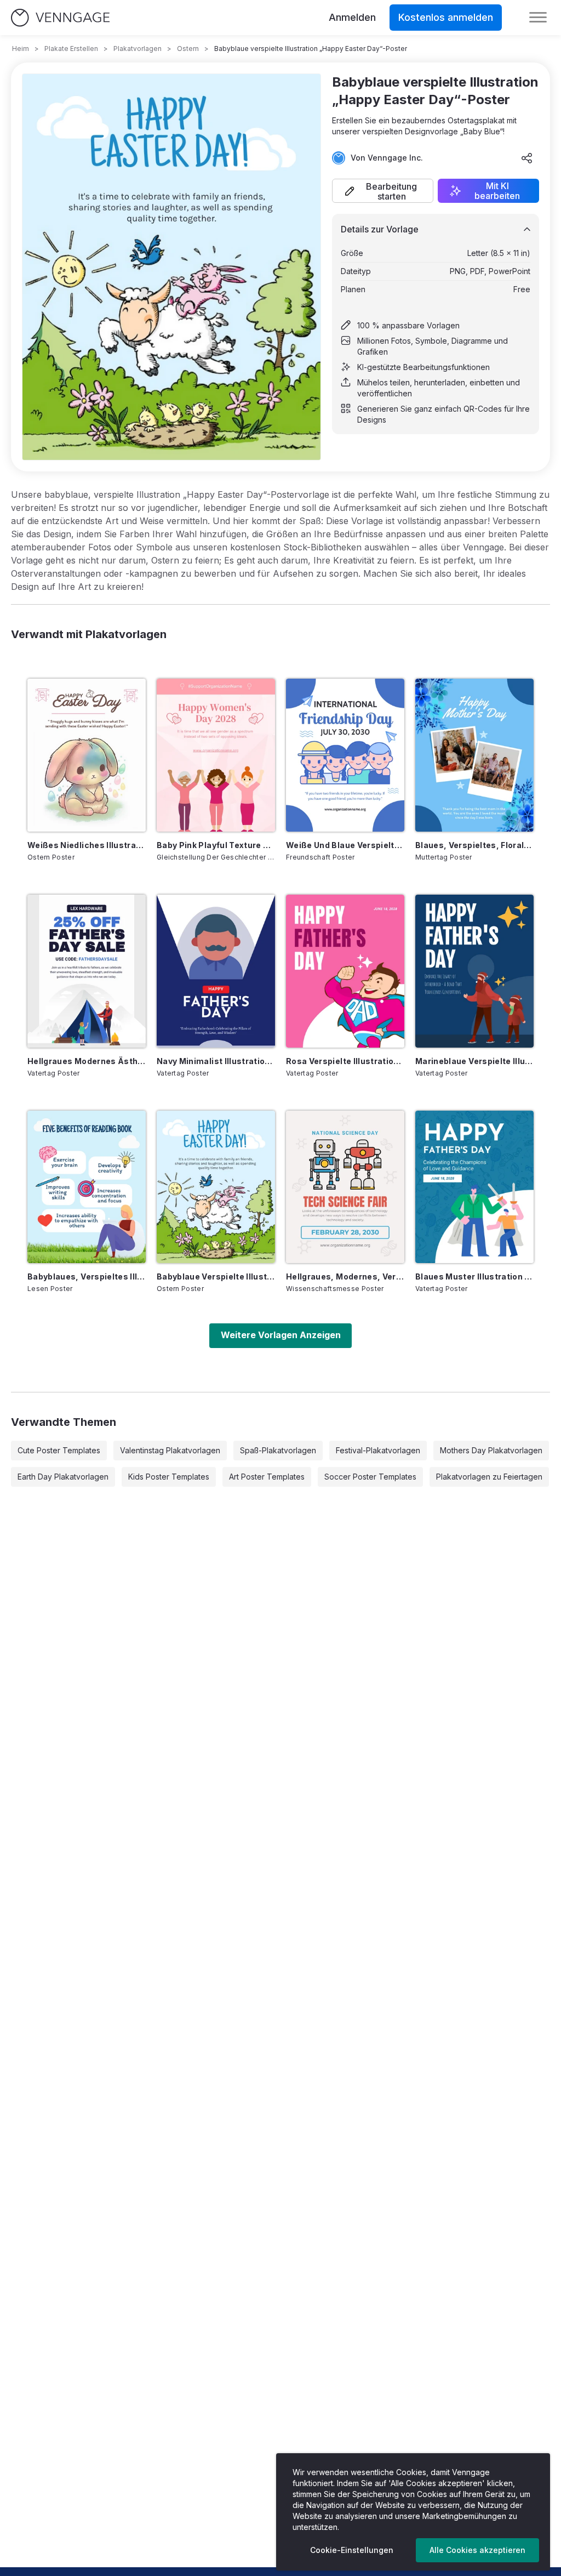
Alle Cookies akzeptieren (477, 2550)
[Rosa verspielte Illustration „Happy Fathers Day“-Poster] (345, 971)
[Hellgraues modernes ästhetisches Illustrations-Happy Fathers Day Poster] (87, 971)
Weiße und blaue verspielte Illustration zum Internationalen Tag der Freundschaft (345, 845)
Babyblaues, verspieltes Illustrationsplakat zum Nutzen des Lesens (87, 1276)
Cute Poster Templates (59, 1450)
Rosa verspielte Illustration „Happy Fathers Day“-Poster (345, 1061)
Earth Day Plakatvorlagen (63, 1477)
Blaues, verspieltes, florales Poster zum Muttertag (474, 845)
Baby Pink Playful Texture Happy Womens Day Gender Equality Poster (216, 845)
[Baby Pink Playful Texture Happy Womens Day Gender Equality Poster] (216, 755)
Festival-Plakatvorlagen (378, 1450)
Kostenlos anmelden (446, 17)
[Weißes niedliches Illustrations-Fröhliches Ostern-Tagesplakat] (87, 755)
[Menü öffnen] (538, 18)
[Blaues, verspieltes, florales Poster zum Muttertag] (474, 755)
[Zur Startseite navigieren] (60, 18)
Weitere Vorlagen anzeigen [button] (281, 1335)
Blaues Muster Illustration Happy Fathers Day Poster (474, 1276)
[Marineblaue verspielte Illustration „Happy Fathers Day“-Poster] (474, 971)
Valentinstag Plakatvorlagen (170, 1450)
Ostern (188, 49)
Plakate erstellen (71, 49)
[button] (383, 191)
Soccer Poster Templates (370, 1477)
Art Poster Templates (267, 1477)
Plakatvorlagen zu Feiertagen (489, 1477)
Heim (21, 49)
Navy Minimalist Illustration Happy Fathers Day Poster (216, 1061)
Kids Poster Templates (169, 1477)
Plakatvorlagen (138, 49)
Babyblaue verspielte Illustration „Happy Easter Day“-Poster (216, 1276)
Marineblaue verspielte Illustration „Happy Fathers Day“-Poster (474, 1061)
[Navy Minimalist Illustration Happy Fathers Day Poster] (216, 971)
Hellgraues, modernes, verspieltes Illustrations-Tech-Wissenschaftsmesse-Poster (345, 1276)
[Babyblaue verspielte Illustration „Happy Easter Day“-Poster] (216, 1187)
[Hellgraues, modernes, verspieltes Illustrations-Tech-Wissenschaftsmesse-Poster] (345, 1187)
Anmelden (352, 17)
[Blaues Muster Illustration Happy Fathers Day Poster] (474, 1187)
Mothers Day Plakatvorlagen (491, 1450)
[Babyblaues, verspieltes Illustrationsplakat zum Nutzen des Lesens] (87, 1187)
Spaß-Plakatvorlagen (278, 1450)
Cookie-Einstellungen (352, 2550)
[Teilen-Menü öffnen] (527, 158)
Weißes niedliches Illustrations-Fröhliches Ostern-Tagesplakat (87, 845)
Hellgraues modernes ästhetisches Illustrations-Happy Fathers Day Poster (87, 1061)
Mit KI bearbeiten (497, 191)
